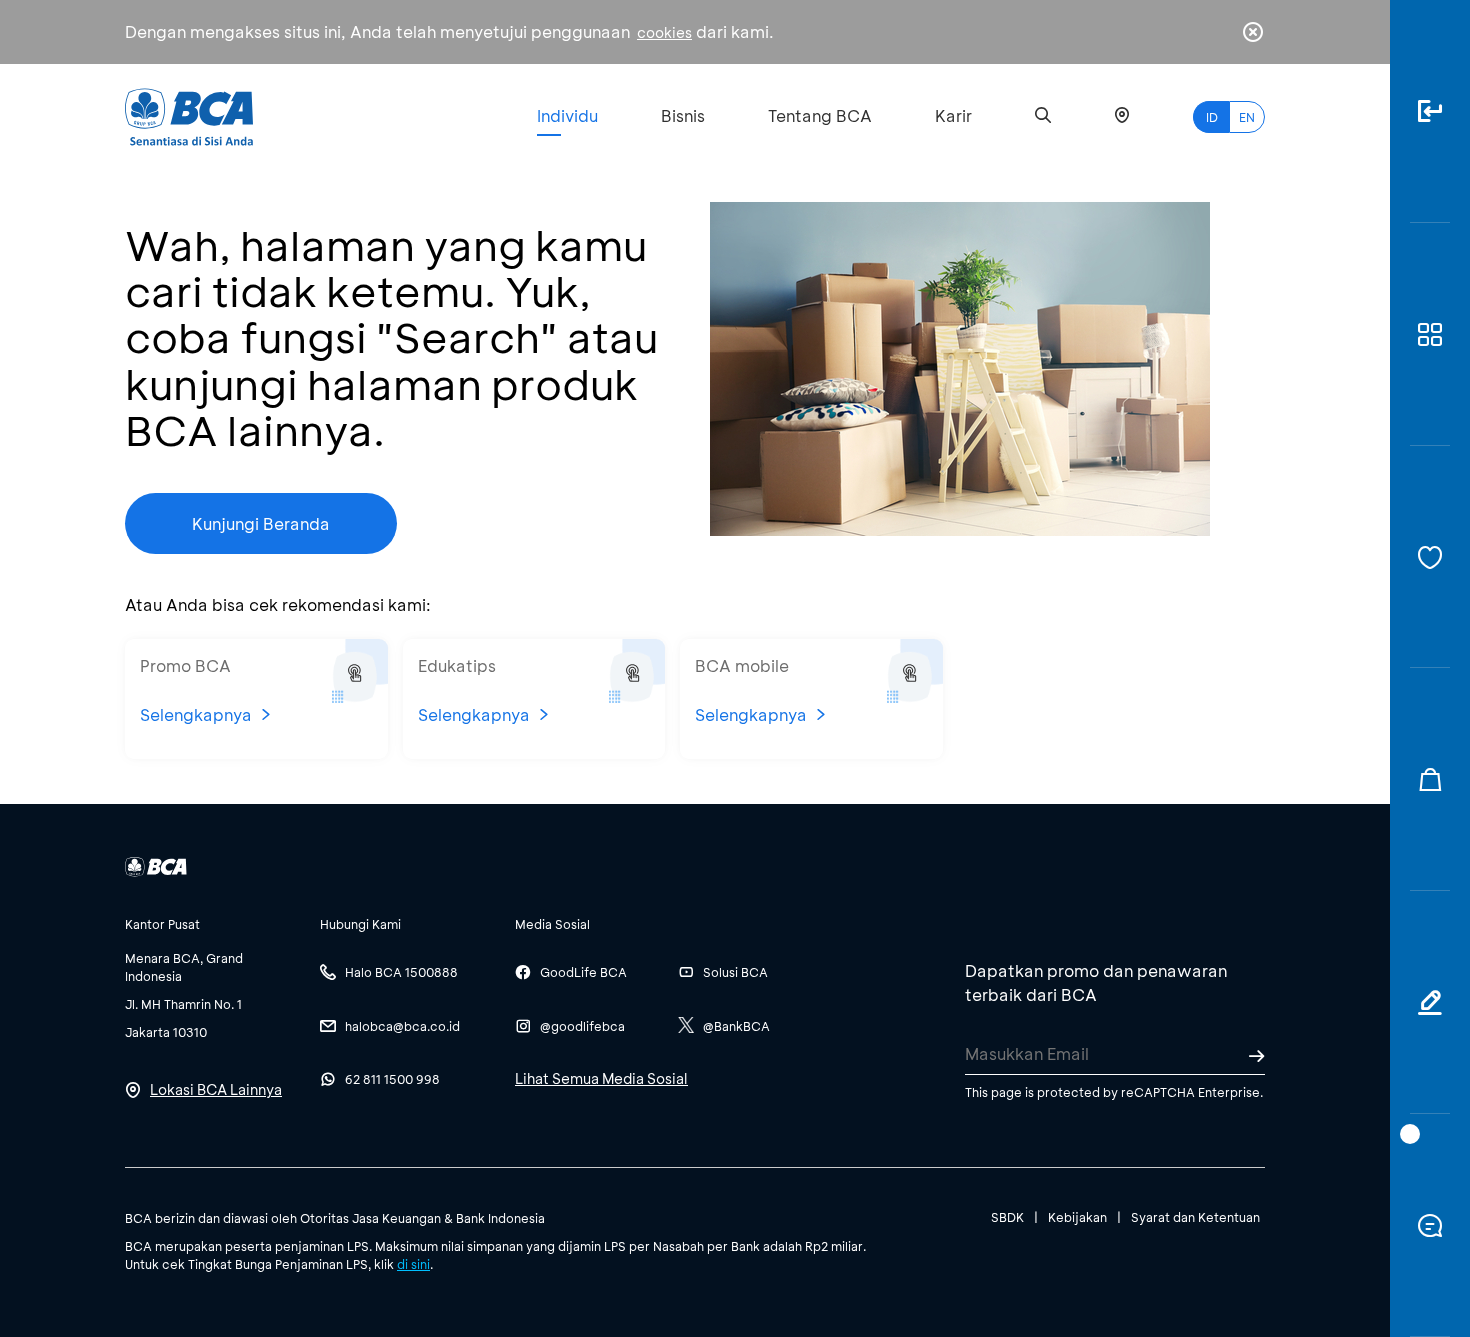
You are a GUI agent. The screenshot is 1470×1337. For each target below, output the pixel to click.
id (1212, 117)
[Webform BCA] (1430, 1002)
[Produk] (1430, 334)
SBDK (1007, 1217)
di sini (413, 1264)
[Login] (1430, 111)
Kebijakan (1077, 1217)
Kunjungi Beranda (261, 523)
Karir (953, 115)
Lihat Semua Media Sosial (601, 1078)
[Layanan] (1430, 557)
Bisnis (683, 115)
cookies (664, 32)
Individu (567, 115)
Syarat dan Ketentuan (1195, 1217)
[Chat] (1430, 1225)
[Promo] (1430, 779)
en (1247, 117)
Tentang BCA (820, 115)
